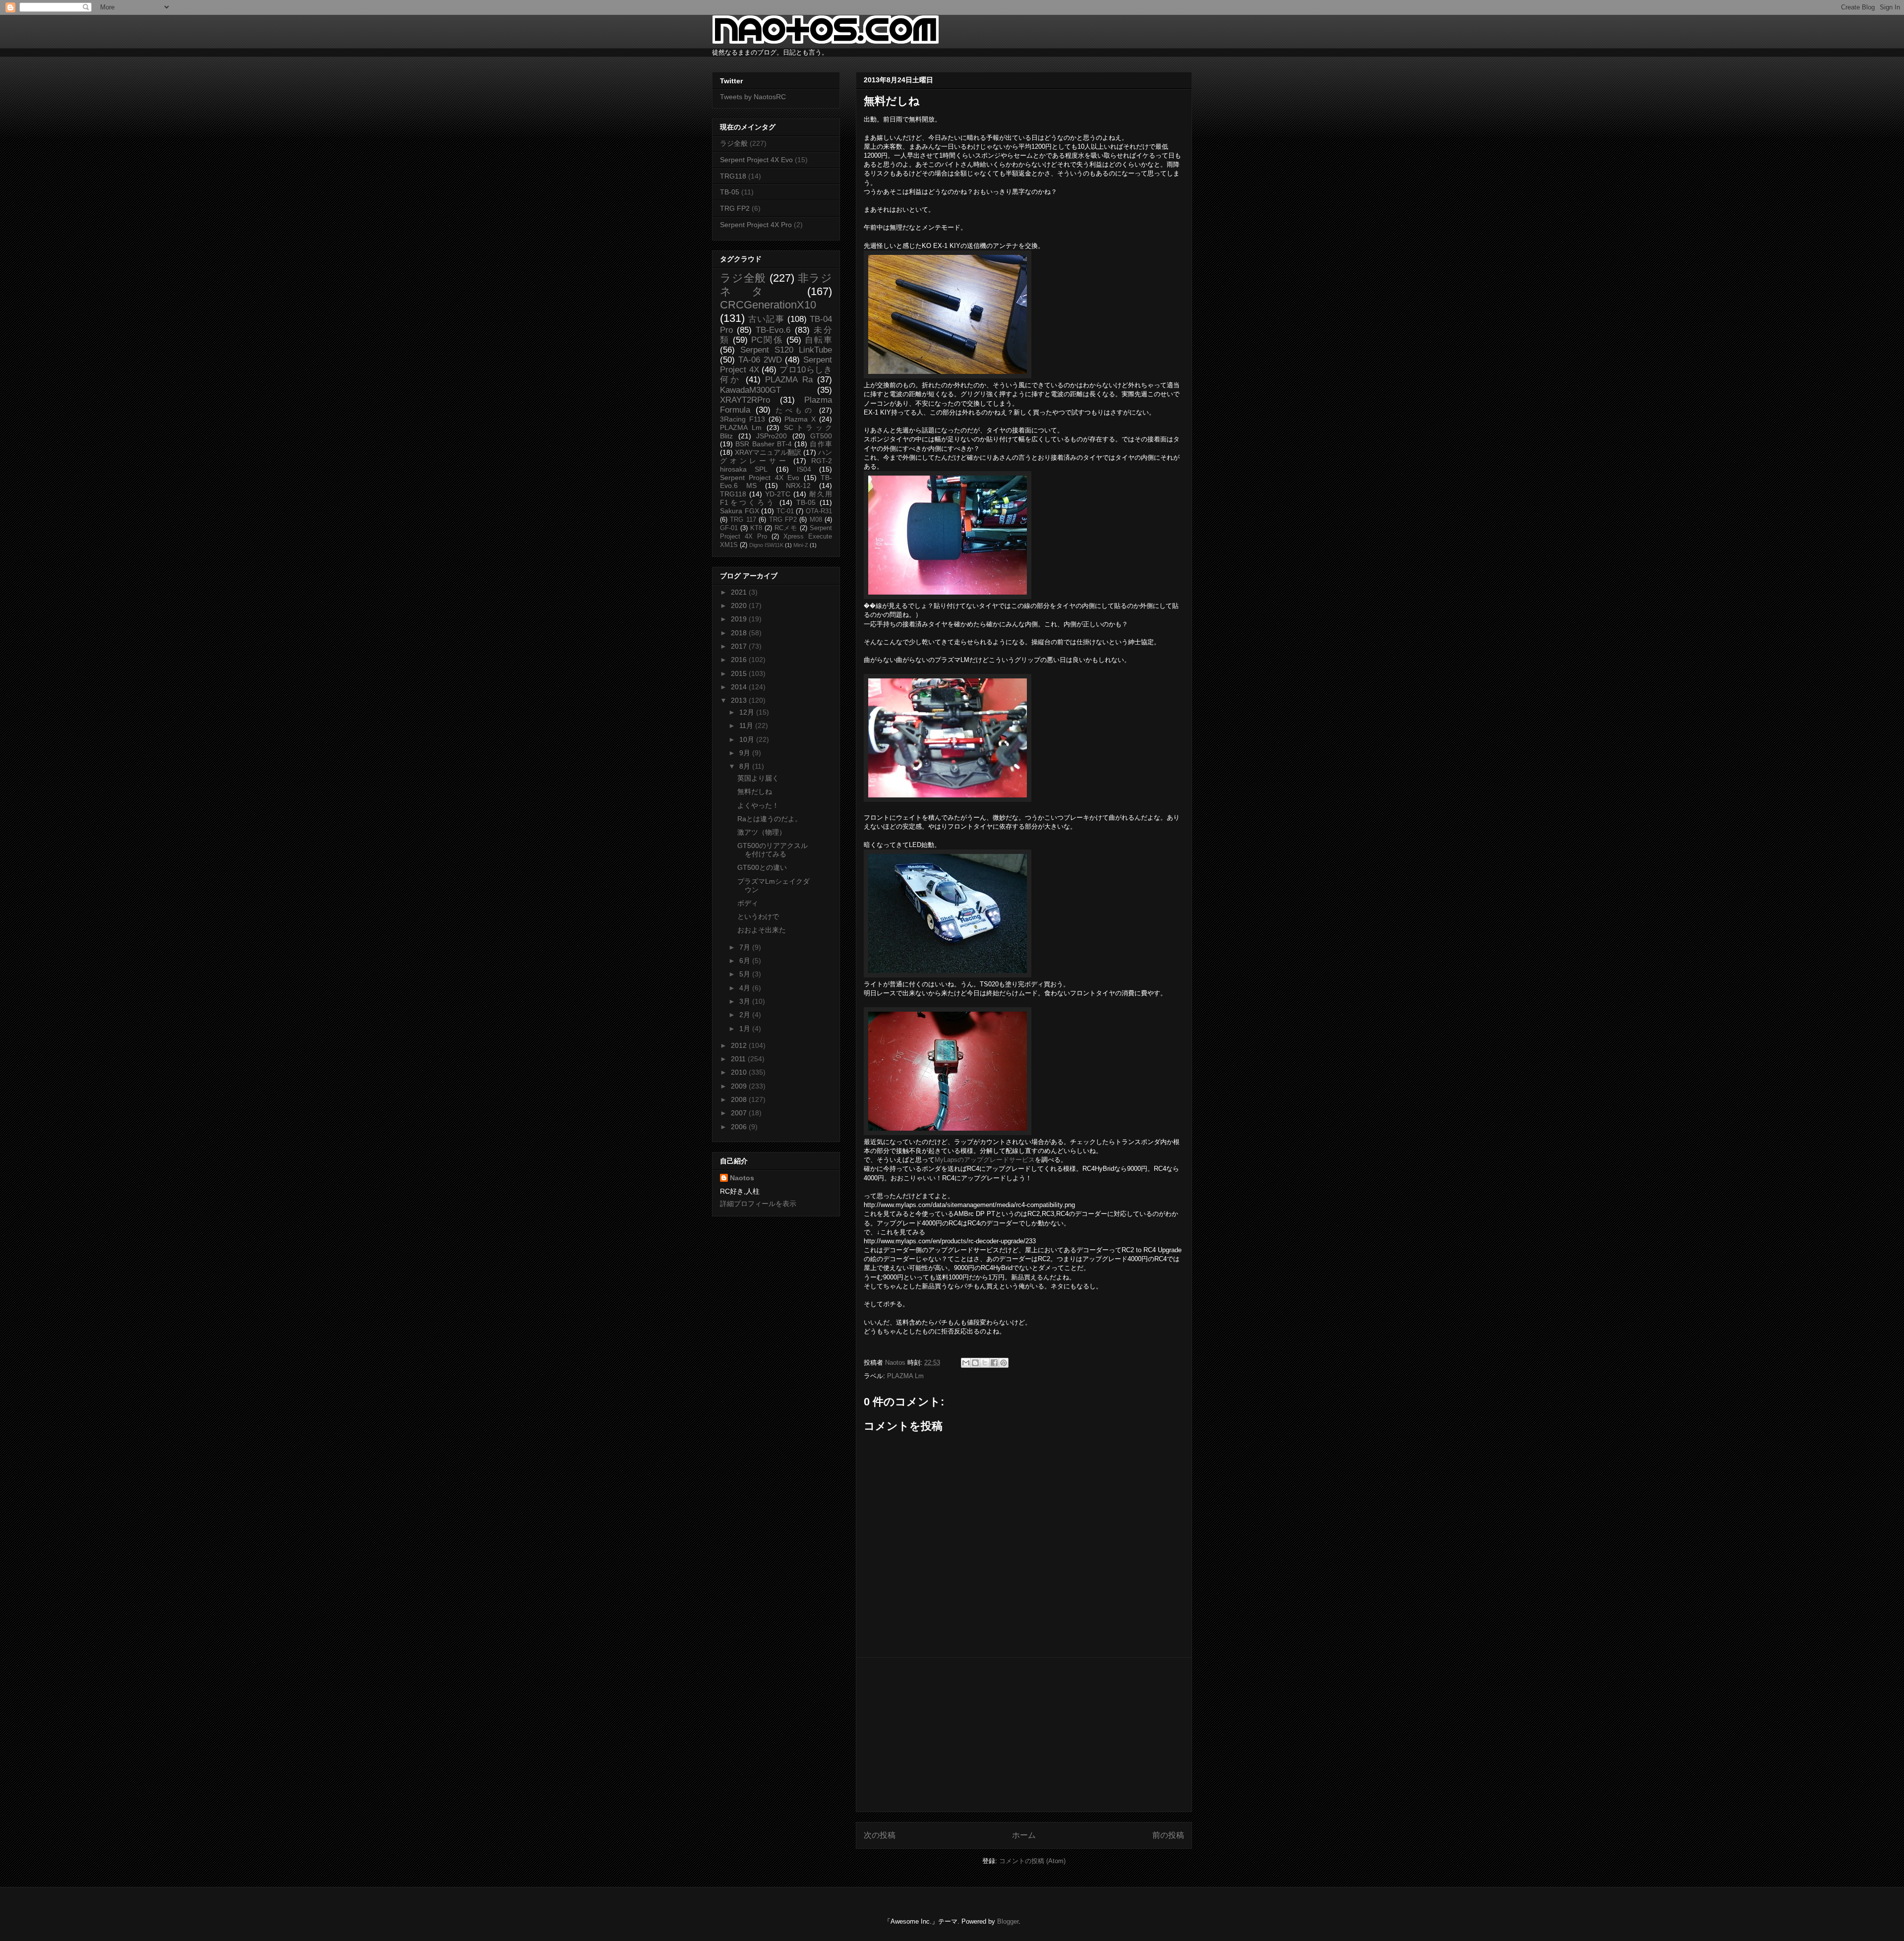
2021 (740, 592)
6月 (746, 961)
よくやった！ (758, 805)
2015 (740, 673)
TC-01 (785, 511)
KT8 (756, 528)
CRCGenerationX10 (768, 305)
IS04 (804, 469)
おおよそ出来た (762, 930)
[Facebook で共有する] (994, 1363)
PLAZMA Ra (789, 380)
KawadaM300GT (750, 390)
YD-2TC (778, 494)
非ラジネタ (776, 285)
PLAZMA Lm (905, 1376)
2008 (740, 1099)
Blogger (1008, 1921)
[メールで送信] (966, 1363)
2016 (740, 660)
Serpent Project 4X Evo (756, 160)
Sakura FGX (740, 511)
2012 (740, 1045)
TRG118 (733, 176)
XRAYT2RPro (745, 400)
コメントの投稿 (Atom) (1032, 1861)
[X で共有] (985, 1363)
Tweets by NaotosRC (753, 97)
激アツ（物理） (762, 832)
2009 (740, 1086)
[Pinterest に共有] (1004, 1363)
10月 (748, 739)
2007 (740, 1113)
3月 (746, 1001)
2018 (740, 633)
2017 (740, 646)
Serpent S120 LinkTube (786, 350)
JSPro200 (772, 436)
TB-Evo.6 (773, 330)
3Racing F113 (743, 419)
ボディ (748, 903)
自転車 (818, 340)
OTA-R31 (819, 511)
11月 (747, 726)
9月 (746, 753)
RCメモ (786, 528)
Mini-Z (801, 545)
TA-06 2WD (760, 360)
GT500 (821, 436)
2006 (740, 1127)
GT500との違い (762, 867)
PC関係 (767, 340)
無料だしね (755, 791)
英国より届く (758, 778)
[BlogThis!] (975, 1363)
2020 (740, 606)
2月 (746, 1015)
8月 (746, 766)
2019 (740, 619)
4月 (746, 988)
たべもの (795, 410)
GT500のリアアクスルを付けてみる (773, 850)
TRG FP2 (735, 208)
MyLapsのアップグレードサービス (985, 1160)
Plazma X (800, 419)
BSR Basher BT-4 (764, 444)
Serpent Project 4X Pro (756, 225)
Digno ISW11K (766, 545)
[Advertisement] (1024, 1735)
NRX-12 (798, 485)
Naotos (742, 1178)
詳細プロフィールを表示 (758, 1204)
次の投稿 (880, 1835)
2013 (740, 700)
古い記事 (766, 319)
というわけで (758, 916)
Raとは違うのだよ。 (770, 819)
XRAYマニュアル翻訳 (768, 452)
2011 (739, 1059)
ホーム (1024, 1835)
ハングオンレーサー (776, 456)
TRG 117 (743, 520)
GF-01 (729, 528)
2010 (740, 1072)
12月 (748, 712)
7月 (746, 947)
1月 (746, 1029)
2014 (740, 687)
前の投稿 (1168, 1835)
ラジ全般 (734, 143)
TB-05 (730, 192)
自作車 (821, 444)
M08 (816, 520)
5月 (746, 974)
